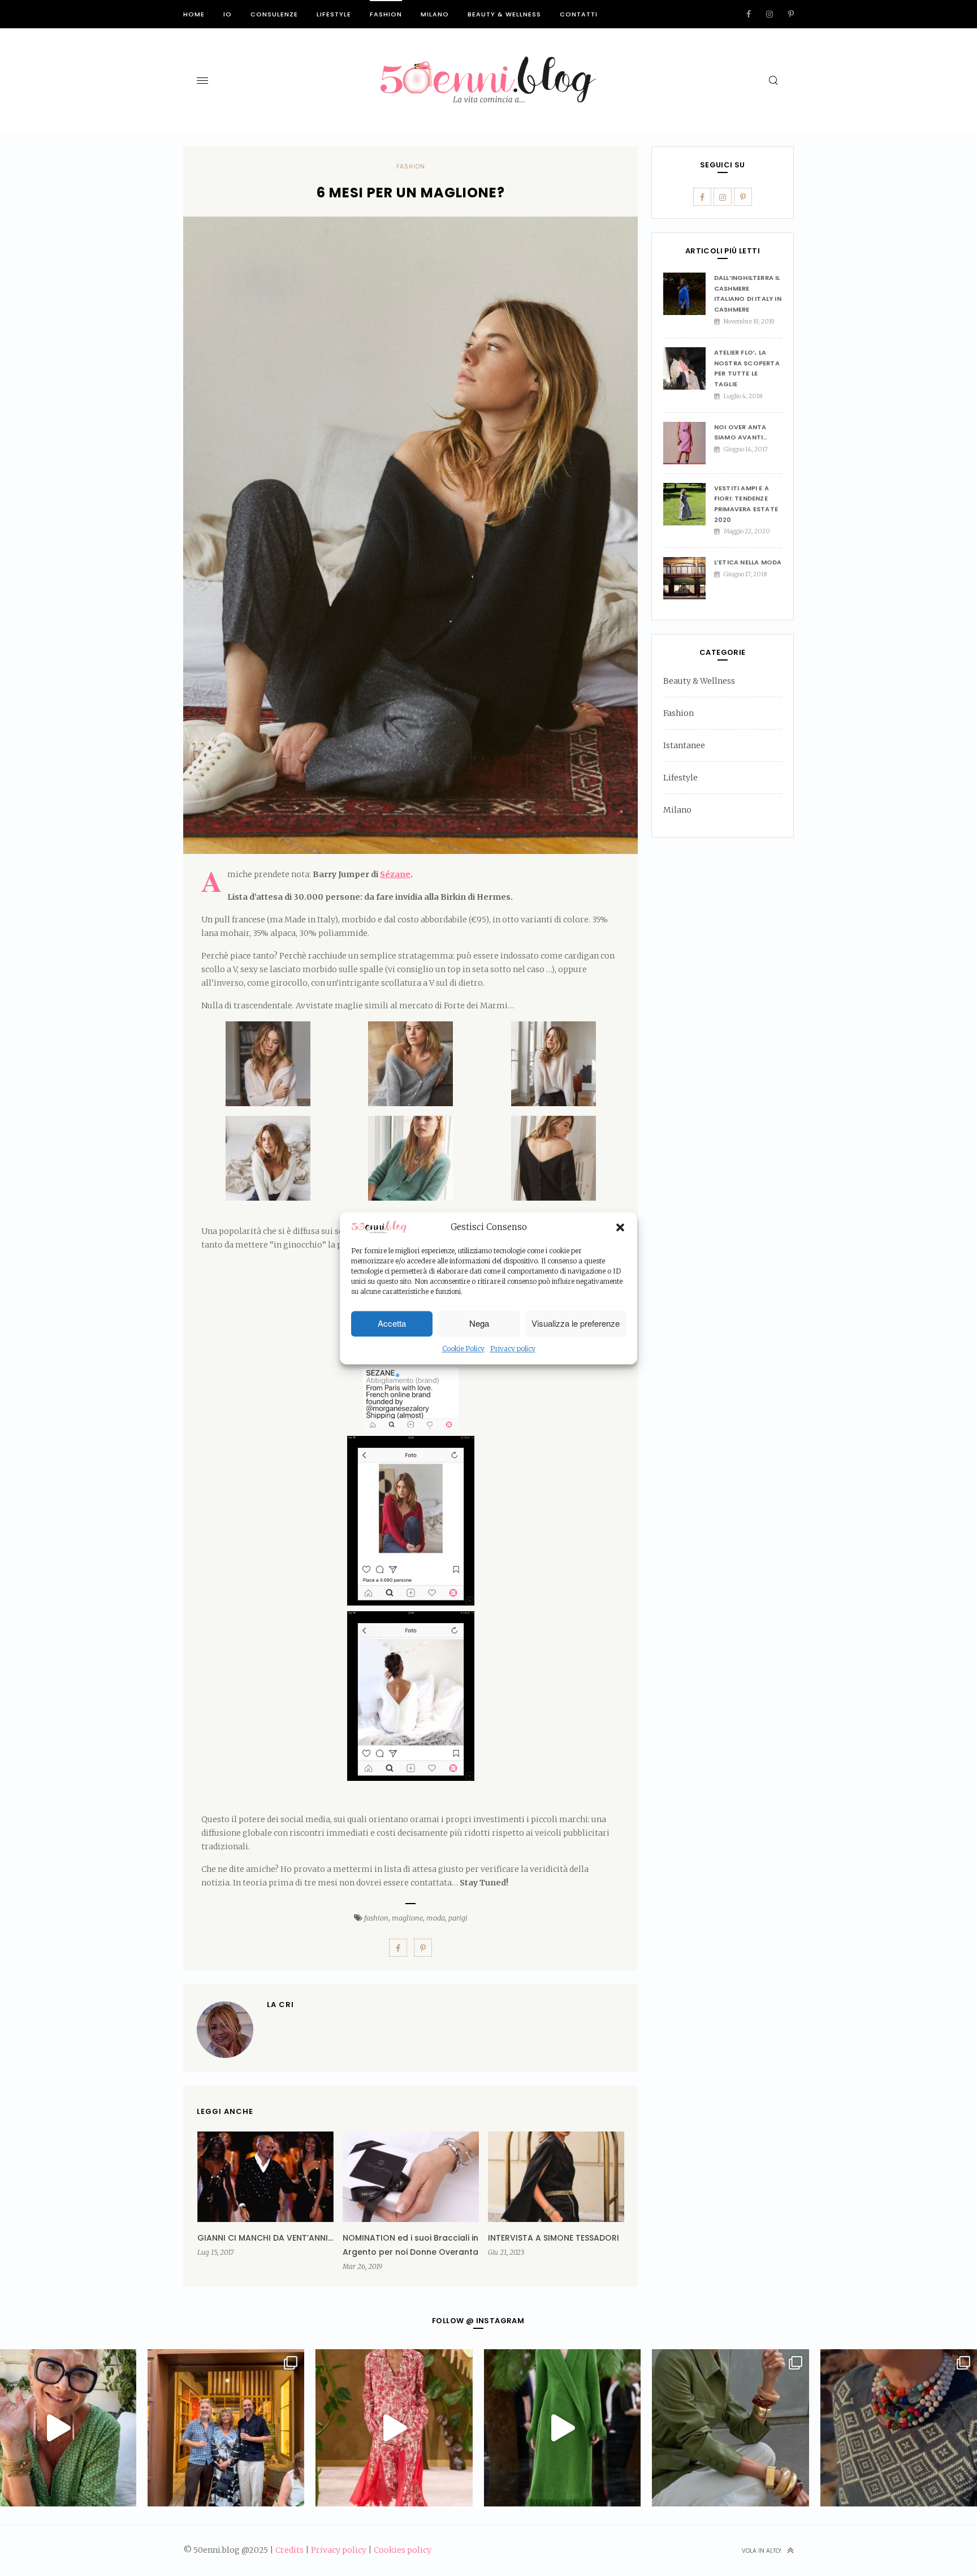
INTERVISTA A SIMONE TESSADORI (554, 2238)
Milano (435, 14)
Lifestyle (334, 14)
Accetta (392, 1324)
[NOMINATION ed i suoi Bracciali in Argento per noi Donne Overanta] (411, 2177)
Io (228, 14)
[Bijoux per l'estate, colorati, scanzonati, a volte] (899, 2428)
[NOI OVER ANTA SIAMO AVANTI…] (689, 443)
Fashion (386, 14)
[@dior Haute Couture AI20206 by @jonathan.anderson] (562, 2428)
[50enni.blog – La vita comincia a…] (488, 63)
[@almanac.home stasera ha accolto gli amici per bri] (226, 2428)
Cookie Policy (463, 1349)
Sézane (395, 874)
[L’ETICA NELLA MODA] (689, 578)
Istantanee (684, 745)
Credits (289, 2550)
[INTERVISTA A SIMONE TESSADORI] (556, 2177)
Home (194, 14)
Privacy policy (513, 1349)
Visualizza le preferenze (576, 1324)
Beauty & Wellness (504, 14)
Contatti (579, 14)
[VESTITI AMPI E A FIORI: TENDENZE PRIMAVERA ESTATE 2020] (689, 504)
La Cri (280, 2005)
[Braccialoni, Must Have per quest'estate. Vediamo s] (730, 2428)
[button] (620, 1228)
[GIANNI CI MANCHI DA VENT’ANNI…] (265, 2177)
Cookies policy (403, 2550)
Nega (479, 1324)
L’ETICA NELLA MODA (748, 562)
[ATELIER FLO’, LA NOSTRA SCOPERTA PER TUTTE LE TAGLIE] (689, 368)
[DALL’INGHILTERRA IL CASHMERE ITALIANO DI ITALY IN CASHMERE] (689, 294)
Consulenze (274, 14)
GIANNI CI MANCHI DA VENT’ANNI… (265, 2238)
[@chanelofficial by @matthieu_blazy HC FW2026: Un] (394, 2428)
